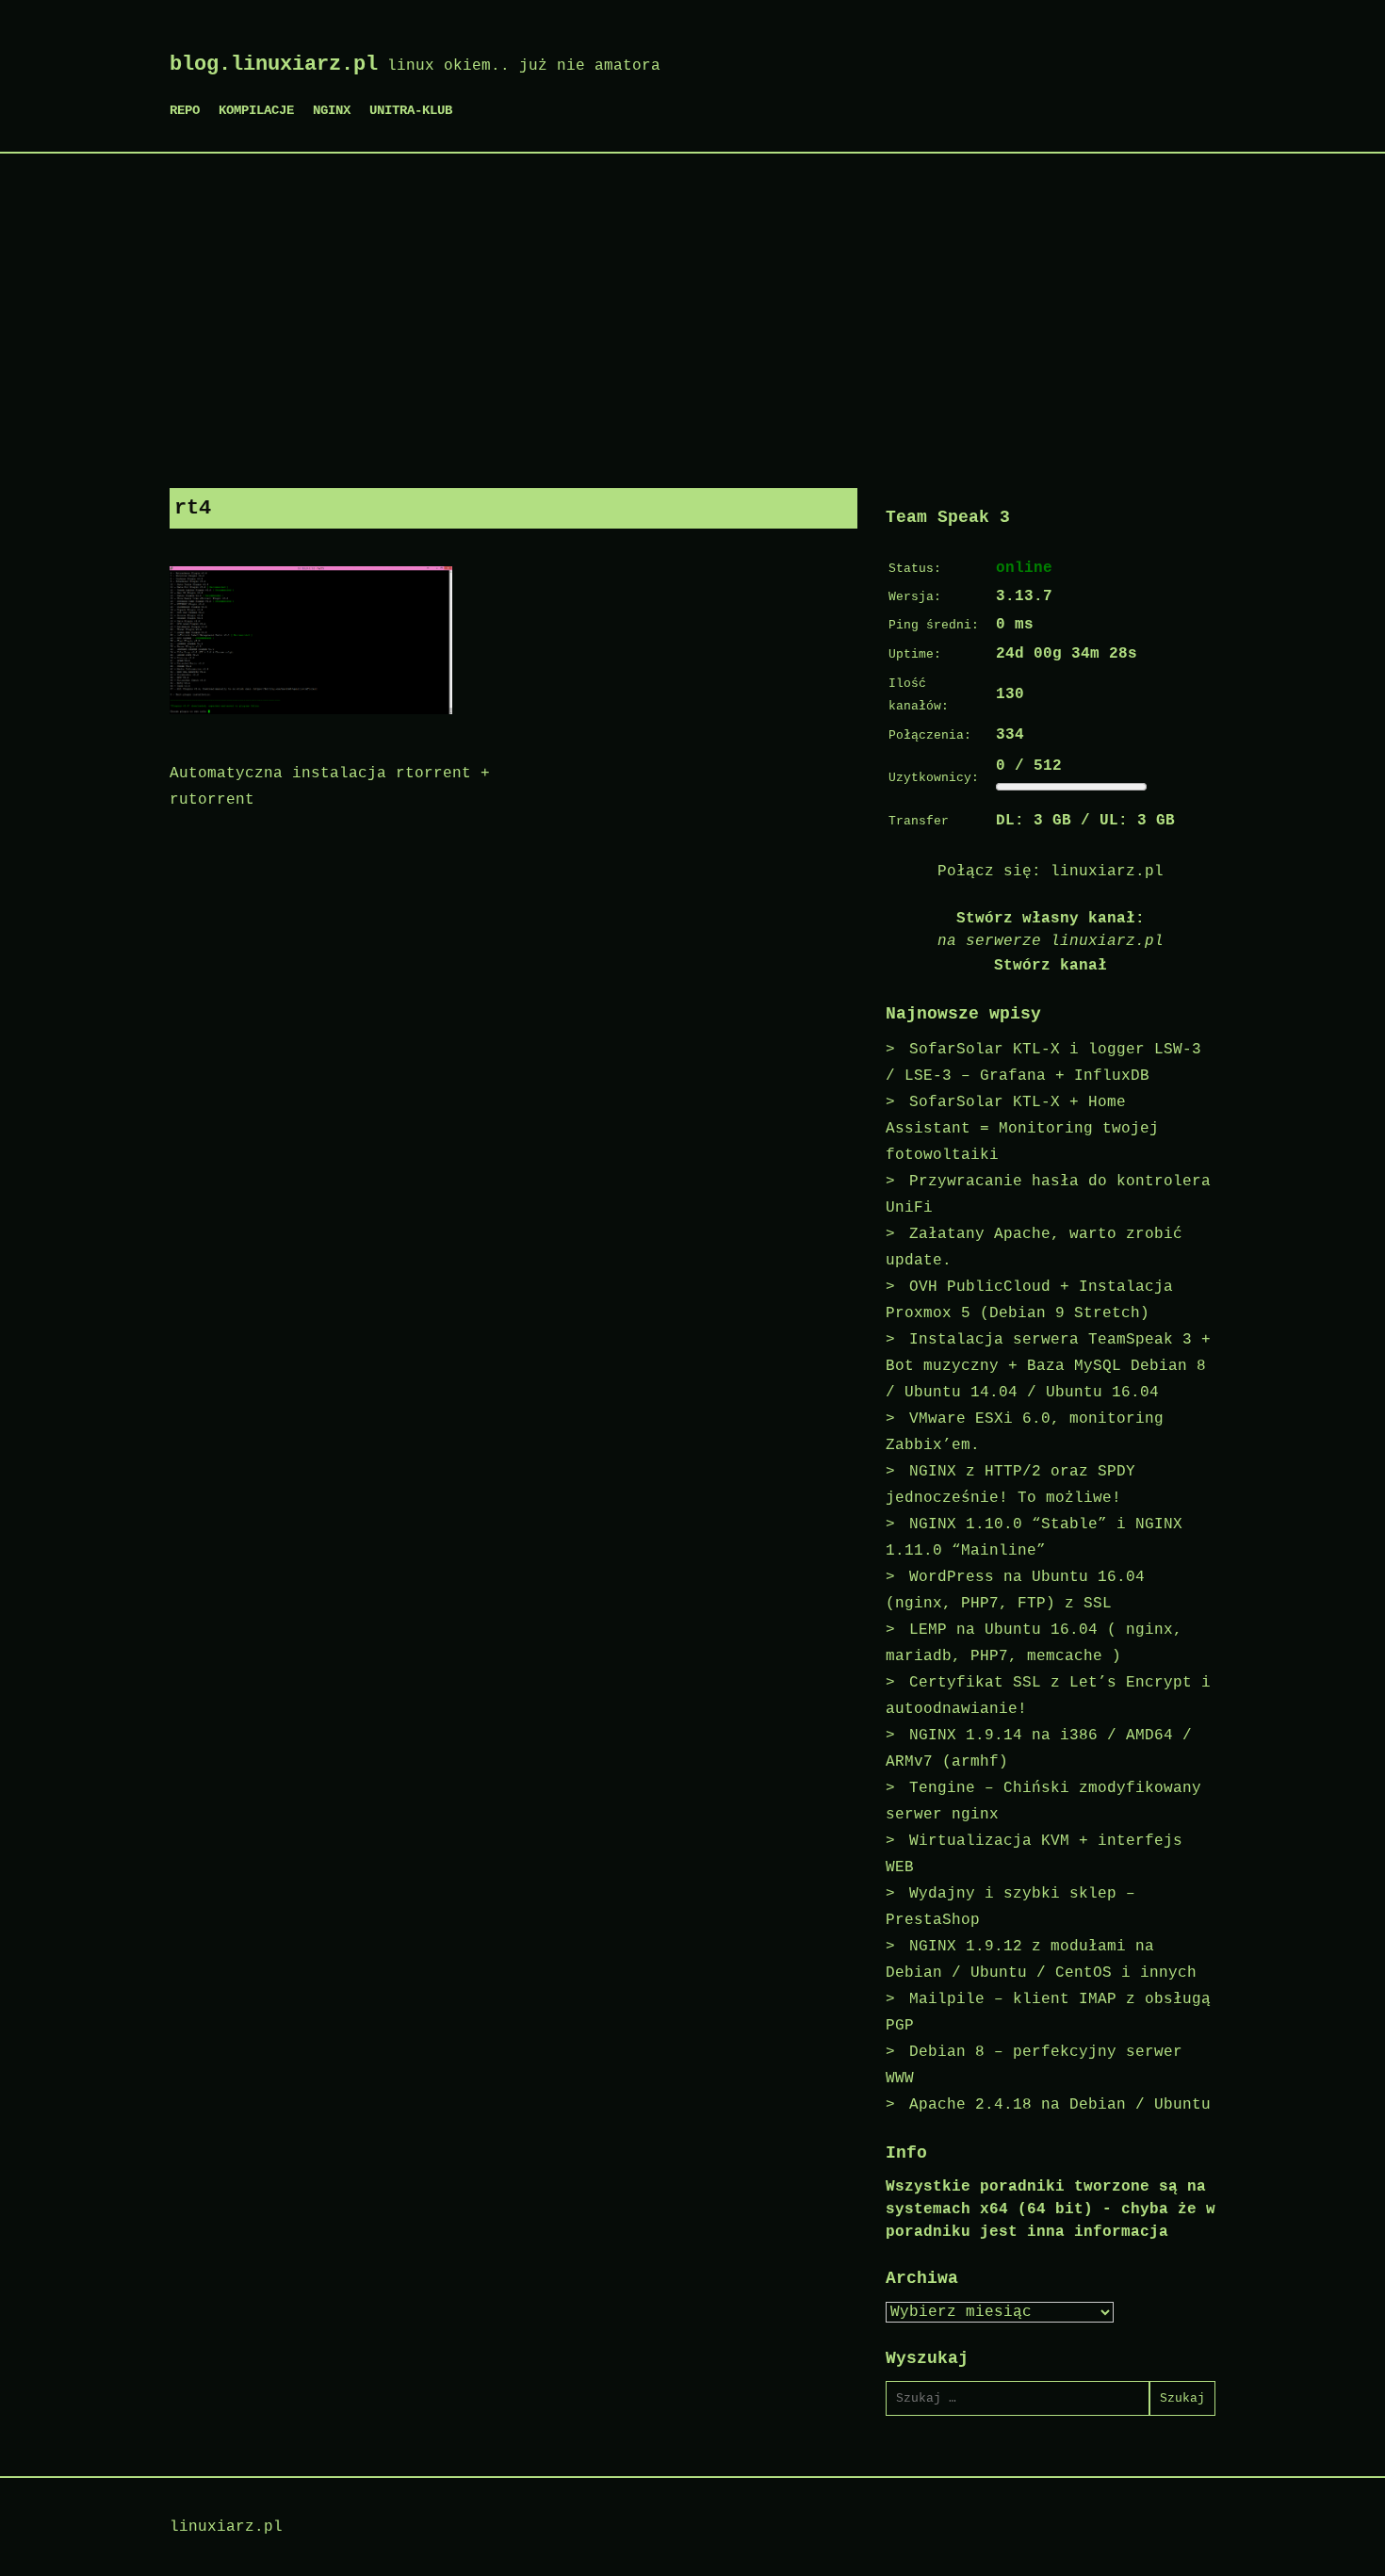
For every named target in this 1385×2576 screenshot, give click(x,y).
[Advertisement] (692, 314)
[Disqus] (513, 1071)
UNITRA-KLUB (411, 110)
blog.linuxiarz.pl (274, 65)
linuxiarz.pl (1107, 872)
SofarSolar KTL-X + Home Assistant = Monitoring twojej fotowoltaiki (1022, 1129)
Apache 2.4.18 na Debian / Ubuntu (1060, 2105)
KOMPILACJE (256, 110)
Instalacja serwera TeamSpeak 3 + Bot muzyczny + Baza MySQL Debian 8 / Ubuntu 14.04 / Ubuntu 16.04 (1048, 1366)
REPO (185, 110)
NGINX (332, 110)
